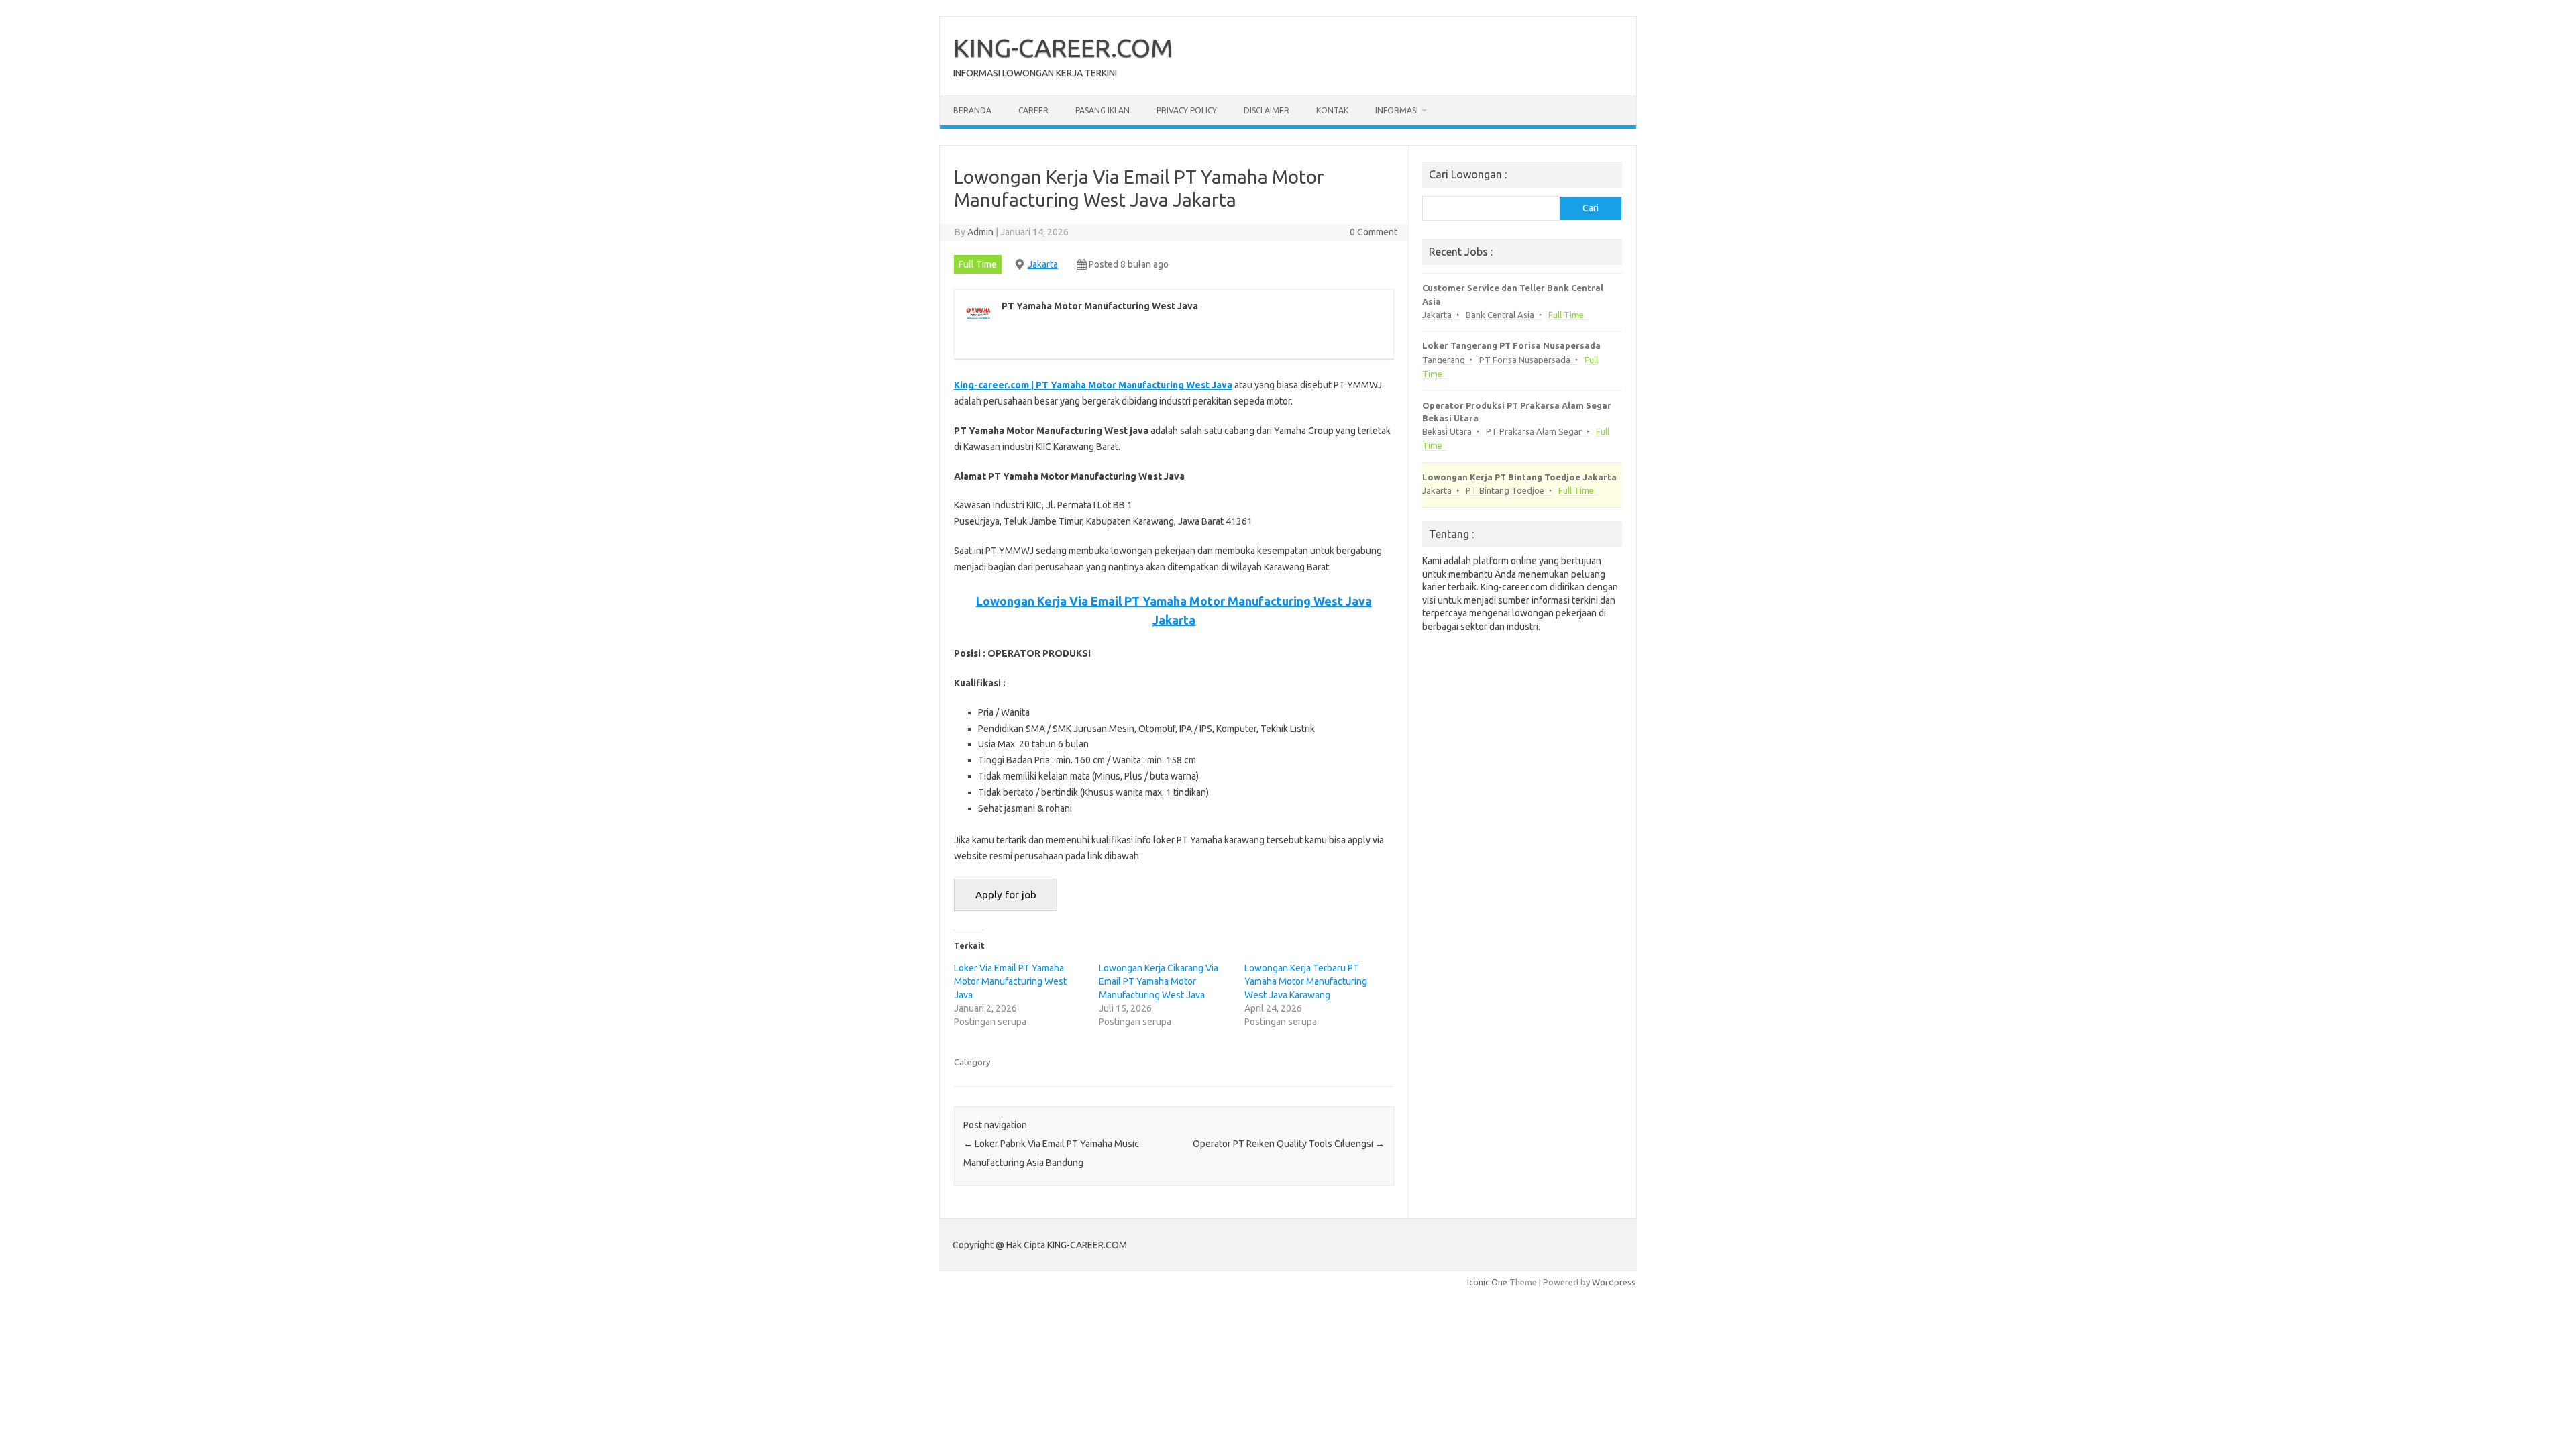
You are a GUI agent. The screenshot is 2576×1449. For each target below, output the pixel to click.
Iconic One (1487, 1282)
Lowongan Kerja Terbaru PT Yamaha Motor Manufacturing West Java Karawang (1306, 981)
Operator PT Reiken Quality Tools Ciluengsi (1289, 1144)
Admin (980, 232)
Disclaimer (1267, 110)
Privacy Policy (1187, 110)
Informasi (1397, 110)
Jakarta (1043, 264)
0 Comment (1374, 232)
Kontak (1332, 110)
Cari (1591, 208)
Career (1033, 110)
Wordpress (1614, 1282)
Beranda (972, 110)
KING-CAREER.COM (1063, 48)
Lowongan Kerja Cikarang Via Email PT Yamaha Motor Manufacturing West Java (1159, 981)
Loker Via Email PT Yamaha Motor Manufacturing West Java (1010, 981)
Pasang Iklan (1103, 110)
